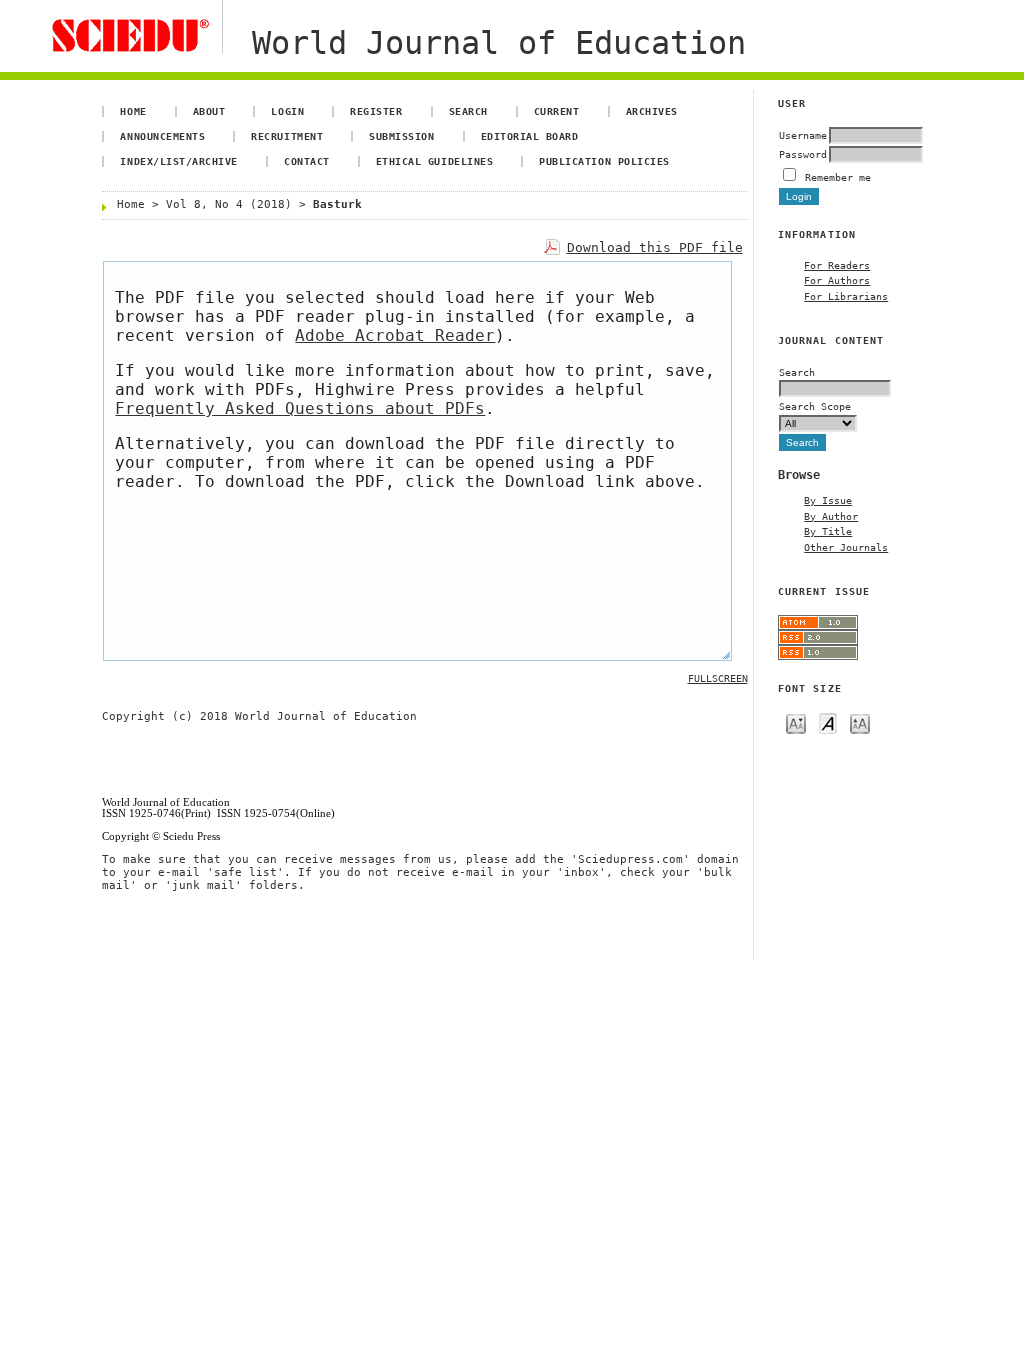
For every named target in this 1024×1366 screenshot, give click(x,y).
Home (133, 111)
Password (803, 154)
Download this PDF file (655, 247)
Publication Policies (604, 161)
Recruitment (287, 136)
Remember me (838, 177)
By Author (831, 516)
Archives (652, 111)
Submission (401, 136)
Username (803, 135)
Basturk (337, 204)
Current (557, 111)
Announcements (162, 136)
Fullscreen (718, 678)
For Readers (837, 265)
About (209, 111)
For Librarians (846, 296)
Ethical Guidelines (434, 161)
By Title (828, 531)
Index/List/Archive (178, 161)
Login (287, 111)
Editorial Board (530, 136)
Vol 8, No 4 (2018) (229, 204)
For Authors (837, 280)
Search (468, 111)
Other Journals (846, 547)
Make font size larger (860, 722)
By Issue (828, 500)
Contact (307, 161)
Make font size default (828, 722)
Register (376, 111)
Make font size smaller (796, 722)
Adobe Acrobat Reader (395, 335)
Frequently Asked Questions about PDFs (300, 408)
